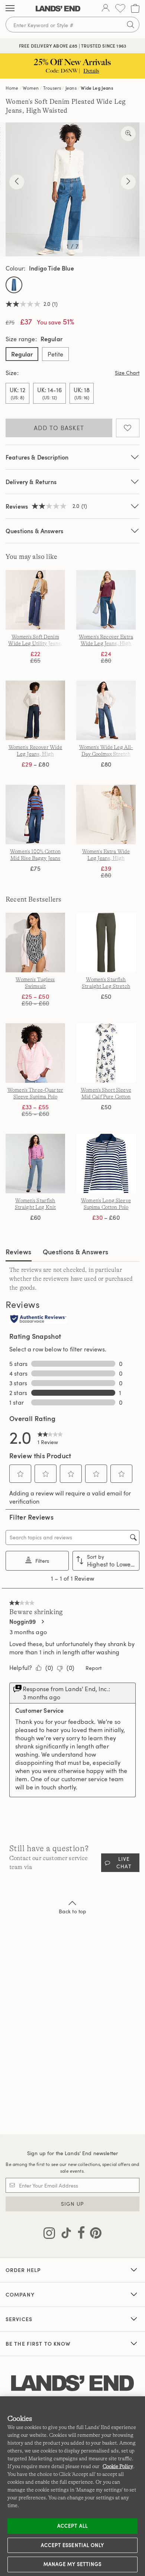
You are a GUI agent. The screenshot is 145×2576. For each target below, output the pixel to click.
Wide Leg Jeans (97, 88)
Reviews (19, 1252)
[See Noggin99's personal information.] (42, 1622)
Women (31, 88)
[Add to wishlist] (128, 428)
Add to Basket (59, 428)
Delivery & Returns (31, 482)
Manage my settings (73, 2564)
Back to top (73, 1911)
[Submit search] (130, 25)
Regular (22, 354)
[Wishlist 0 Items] (120, 8)
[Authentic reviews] (38, 1319)
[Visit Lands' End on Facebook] (79, 2234)
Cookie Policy (118, 2466)
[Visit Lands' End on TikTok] (64, 2234)
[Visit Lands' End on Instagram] (49, 2234)
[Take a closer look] (128, 134)
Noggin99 (22, 1622)
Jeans (71, 88)
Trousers (52, 88)
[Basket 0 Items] (135, 8)
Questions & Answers (34, 531)
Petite (55, 354)
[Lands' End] (58, 9)
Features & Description (37, 457)
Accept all (72, 2526)
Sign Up (73, 2204)
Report (94, 1668)
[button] (20, 1474)
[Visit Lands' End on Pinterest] (94, 2234)
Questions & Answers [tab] (76, 1252)
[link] (50, 1437)
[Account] (106, 9)
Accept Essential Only (72, 2545)
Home (12, 88)
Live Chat (124, 1863)
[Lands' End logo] (72, 2383)
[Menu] (10, 9)
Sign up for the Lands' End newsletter (72, 2153)
